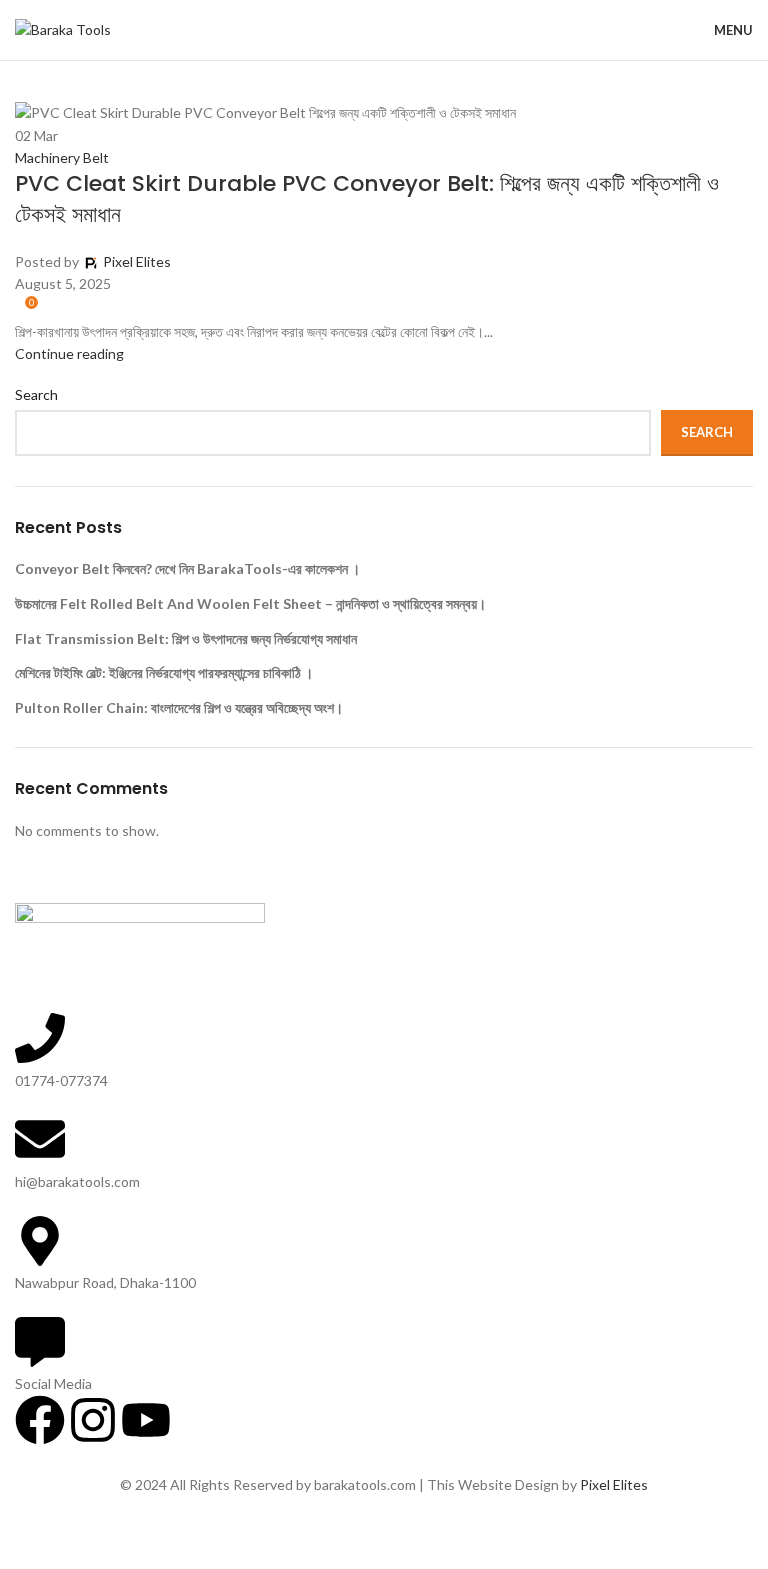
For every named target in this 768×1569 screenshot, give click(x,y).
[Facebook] (40, 1420)
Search (707, 432)
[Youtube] (146, 1420)
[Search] (662, 30)
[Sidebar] (25, 1544)
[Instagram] (93, 1420)
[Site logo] (63, 28)
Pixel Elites (614, 1484)
